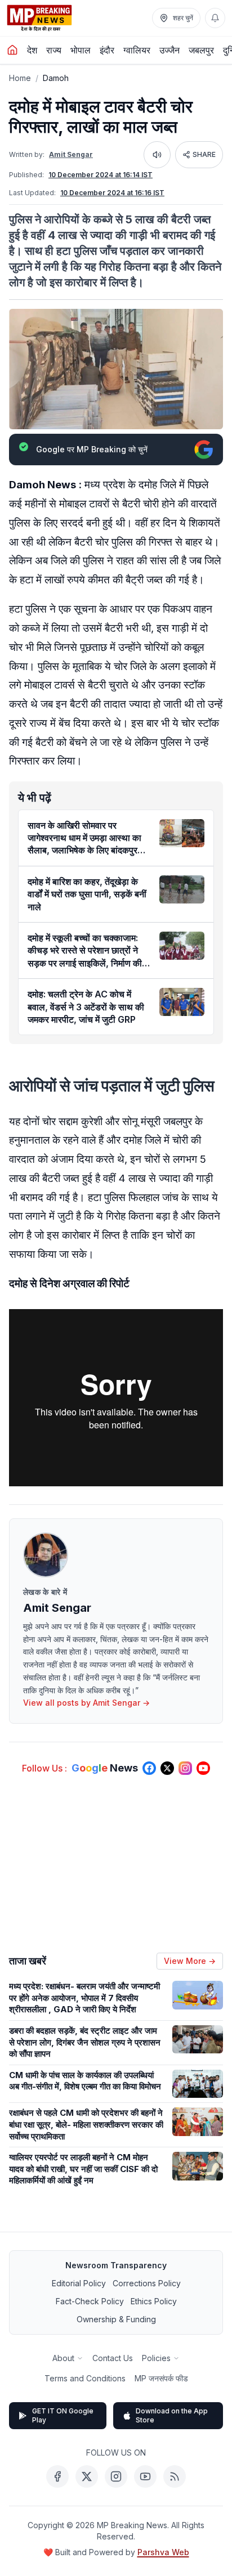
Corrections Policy (147, 2283)
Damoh (56, 78)
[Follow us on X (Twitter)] (167, 1768)
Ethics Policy (154, 2301)
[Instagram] (116, 2476)
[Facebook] (57, 2476)
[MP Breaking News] (39, 18)
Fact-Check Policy (90, 2301)
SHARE (204, 154)
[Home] (12, 50)
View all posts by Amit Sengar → (86, 1703)
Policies (156, 2358)
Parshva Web (163, 2552)
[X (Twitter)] (87, 2476)
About (63, 2358)
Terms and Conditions (85, 2378)
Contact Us (113, 2358)
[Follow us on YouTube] (203, 1768)
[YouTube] (145, 2476)
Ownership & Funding (116, 2319)
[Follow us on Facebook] (149, 1768)
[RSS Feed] (175, 2476)
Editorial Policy (79, 2283)
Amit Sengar (71, 154)
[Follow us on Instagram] (185, 1768)
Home (20, 78)
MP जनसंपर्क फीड (161, 2378)
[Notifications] (215, 18)
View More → (190, 1961)
